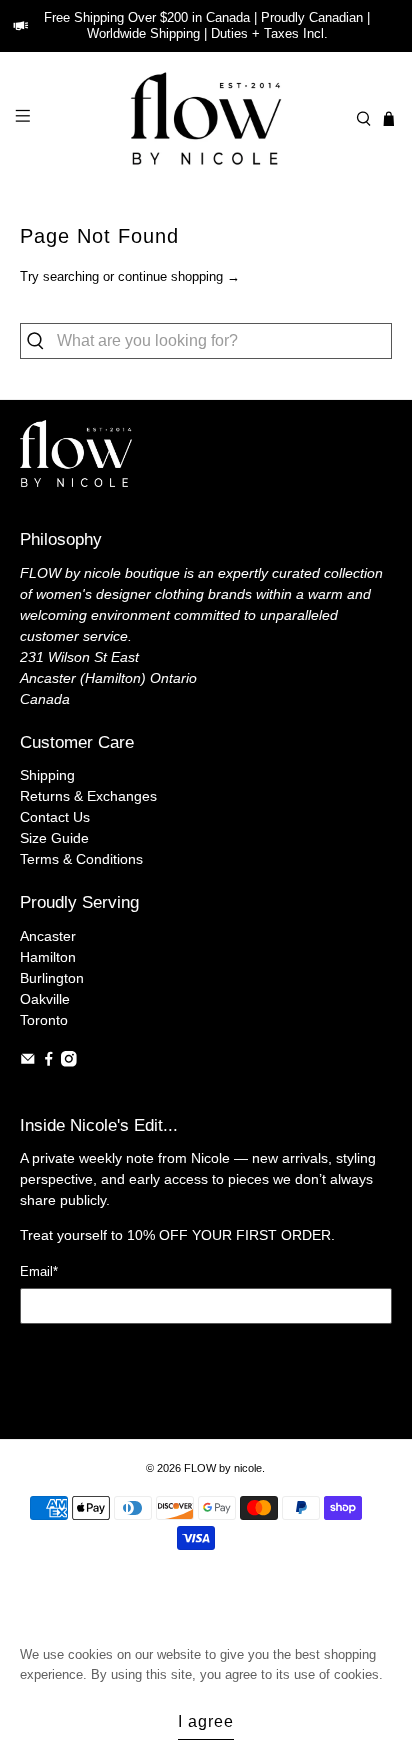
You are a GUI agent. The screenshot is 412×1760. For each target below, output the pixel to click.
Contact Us (55, 817)
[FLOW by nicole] (206, 118)
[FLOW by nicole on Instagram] (69, 1062)
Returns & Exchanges (88, 796)
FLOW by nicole (223, 1468)
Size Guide (54, 838)
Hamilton (48, 957)
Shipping (47, 775)
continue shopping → (179, 276)
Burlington (52, 978)
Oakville (45, 999)
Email (39, 1271)
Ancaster (48, 936)
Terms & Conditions (81, 859)
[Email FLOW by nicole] (28, 1062)
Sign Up (206, 1360)
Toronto (44, 1020)
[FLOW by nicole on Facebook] (49, 1062)
